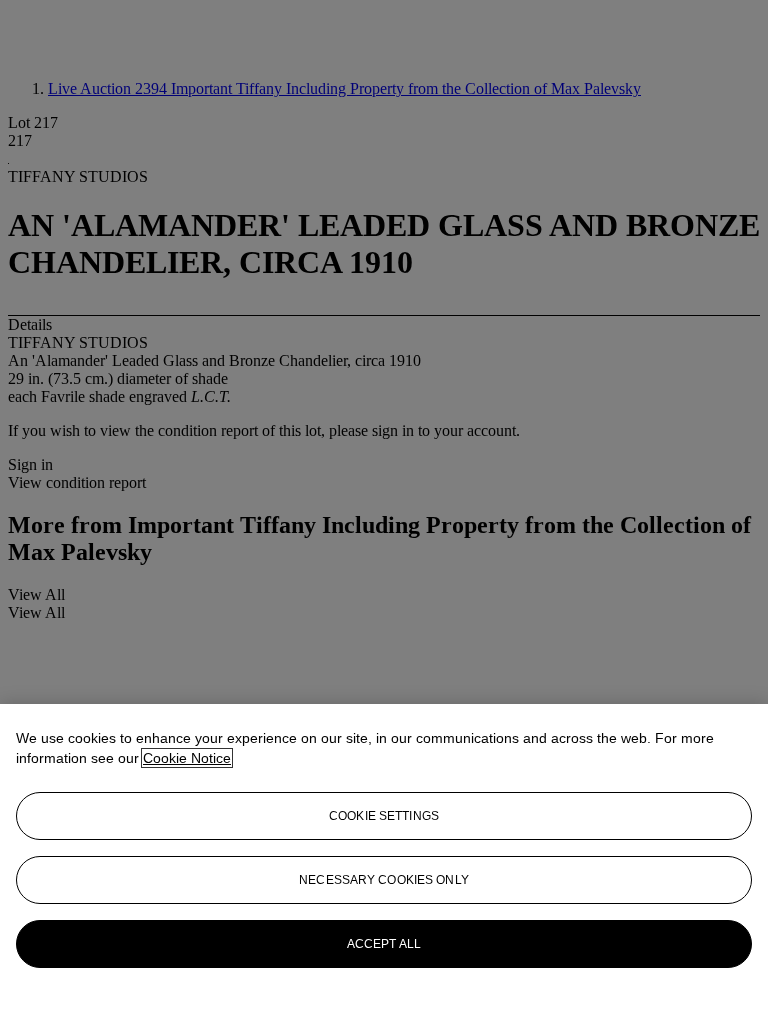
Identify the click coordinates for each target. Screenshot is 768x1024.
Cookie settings (384, 816)
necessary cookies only (384, 880)
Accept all (384, 944)
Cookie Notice (187, 758)
